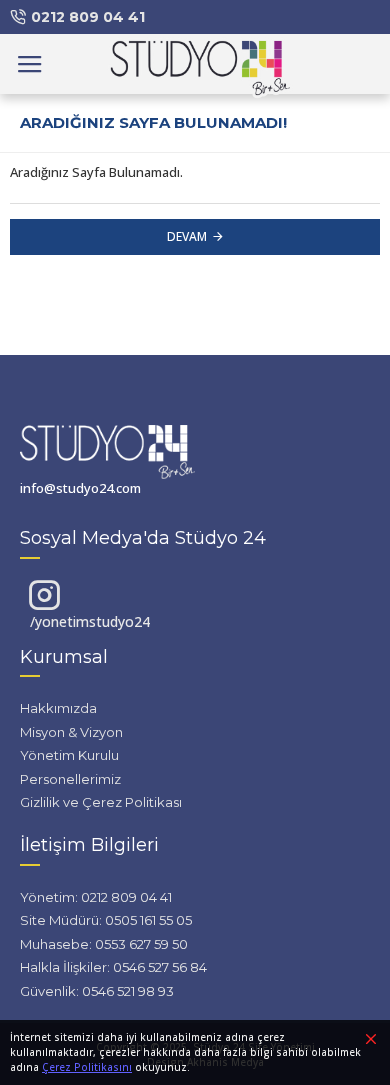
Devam (187, 236)
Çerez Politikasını (87, 1067)
